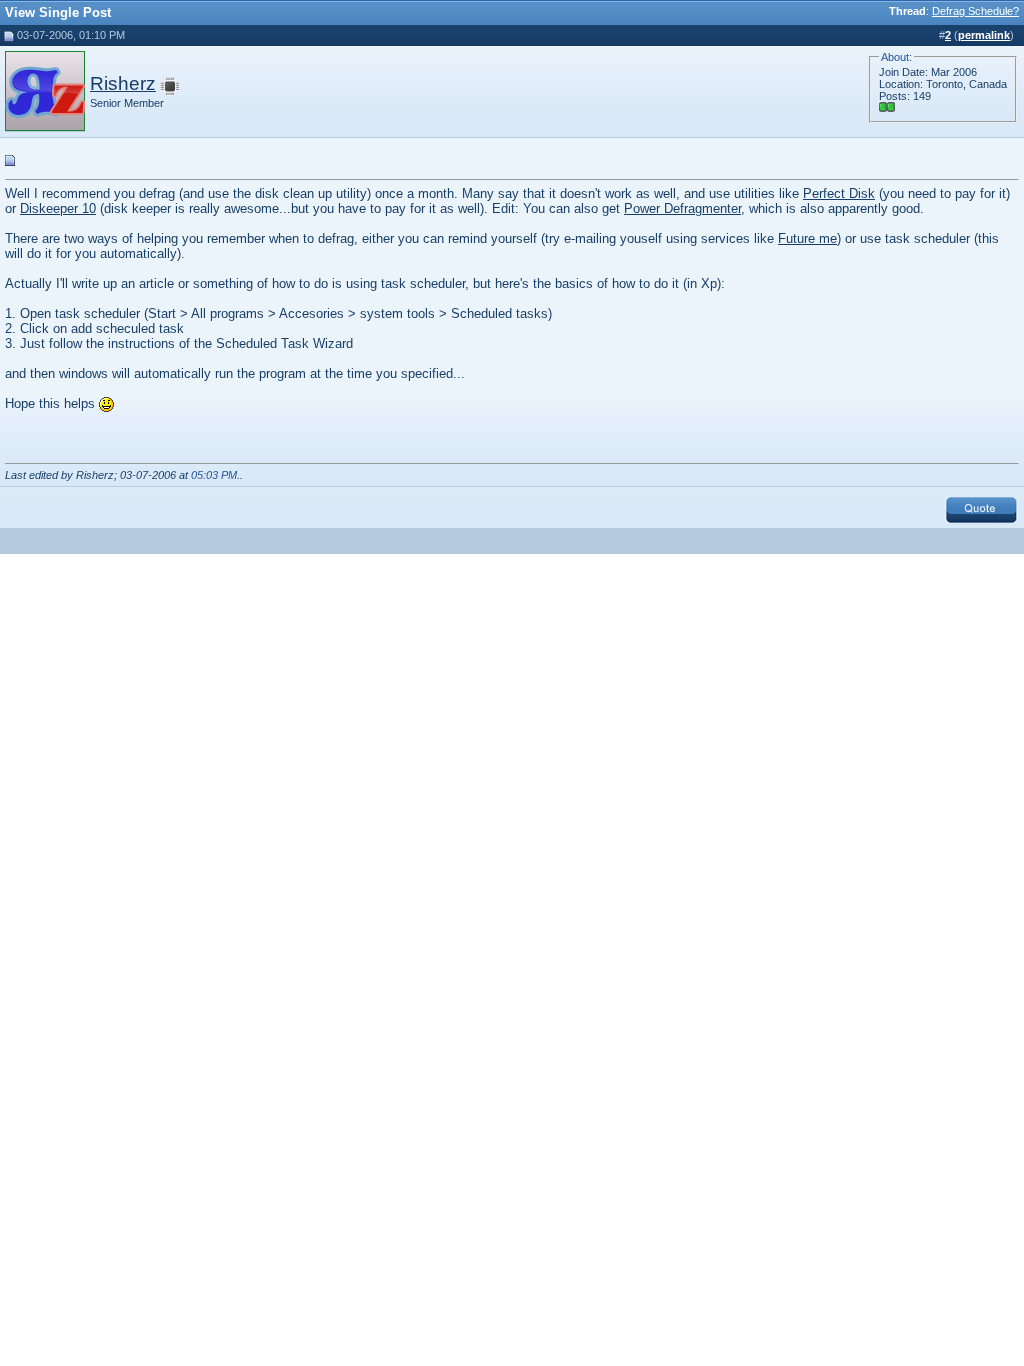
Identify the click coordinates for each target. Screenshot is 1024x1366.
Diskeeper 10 (58, 208)
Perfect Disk (839, 193)
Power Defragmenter (682, 208)
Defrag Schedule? (975, 11)
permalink (984, 35)
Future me (807, 238)
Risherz (123, 83)
